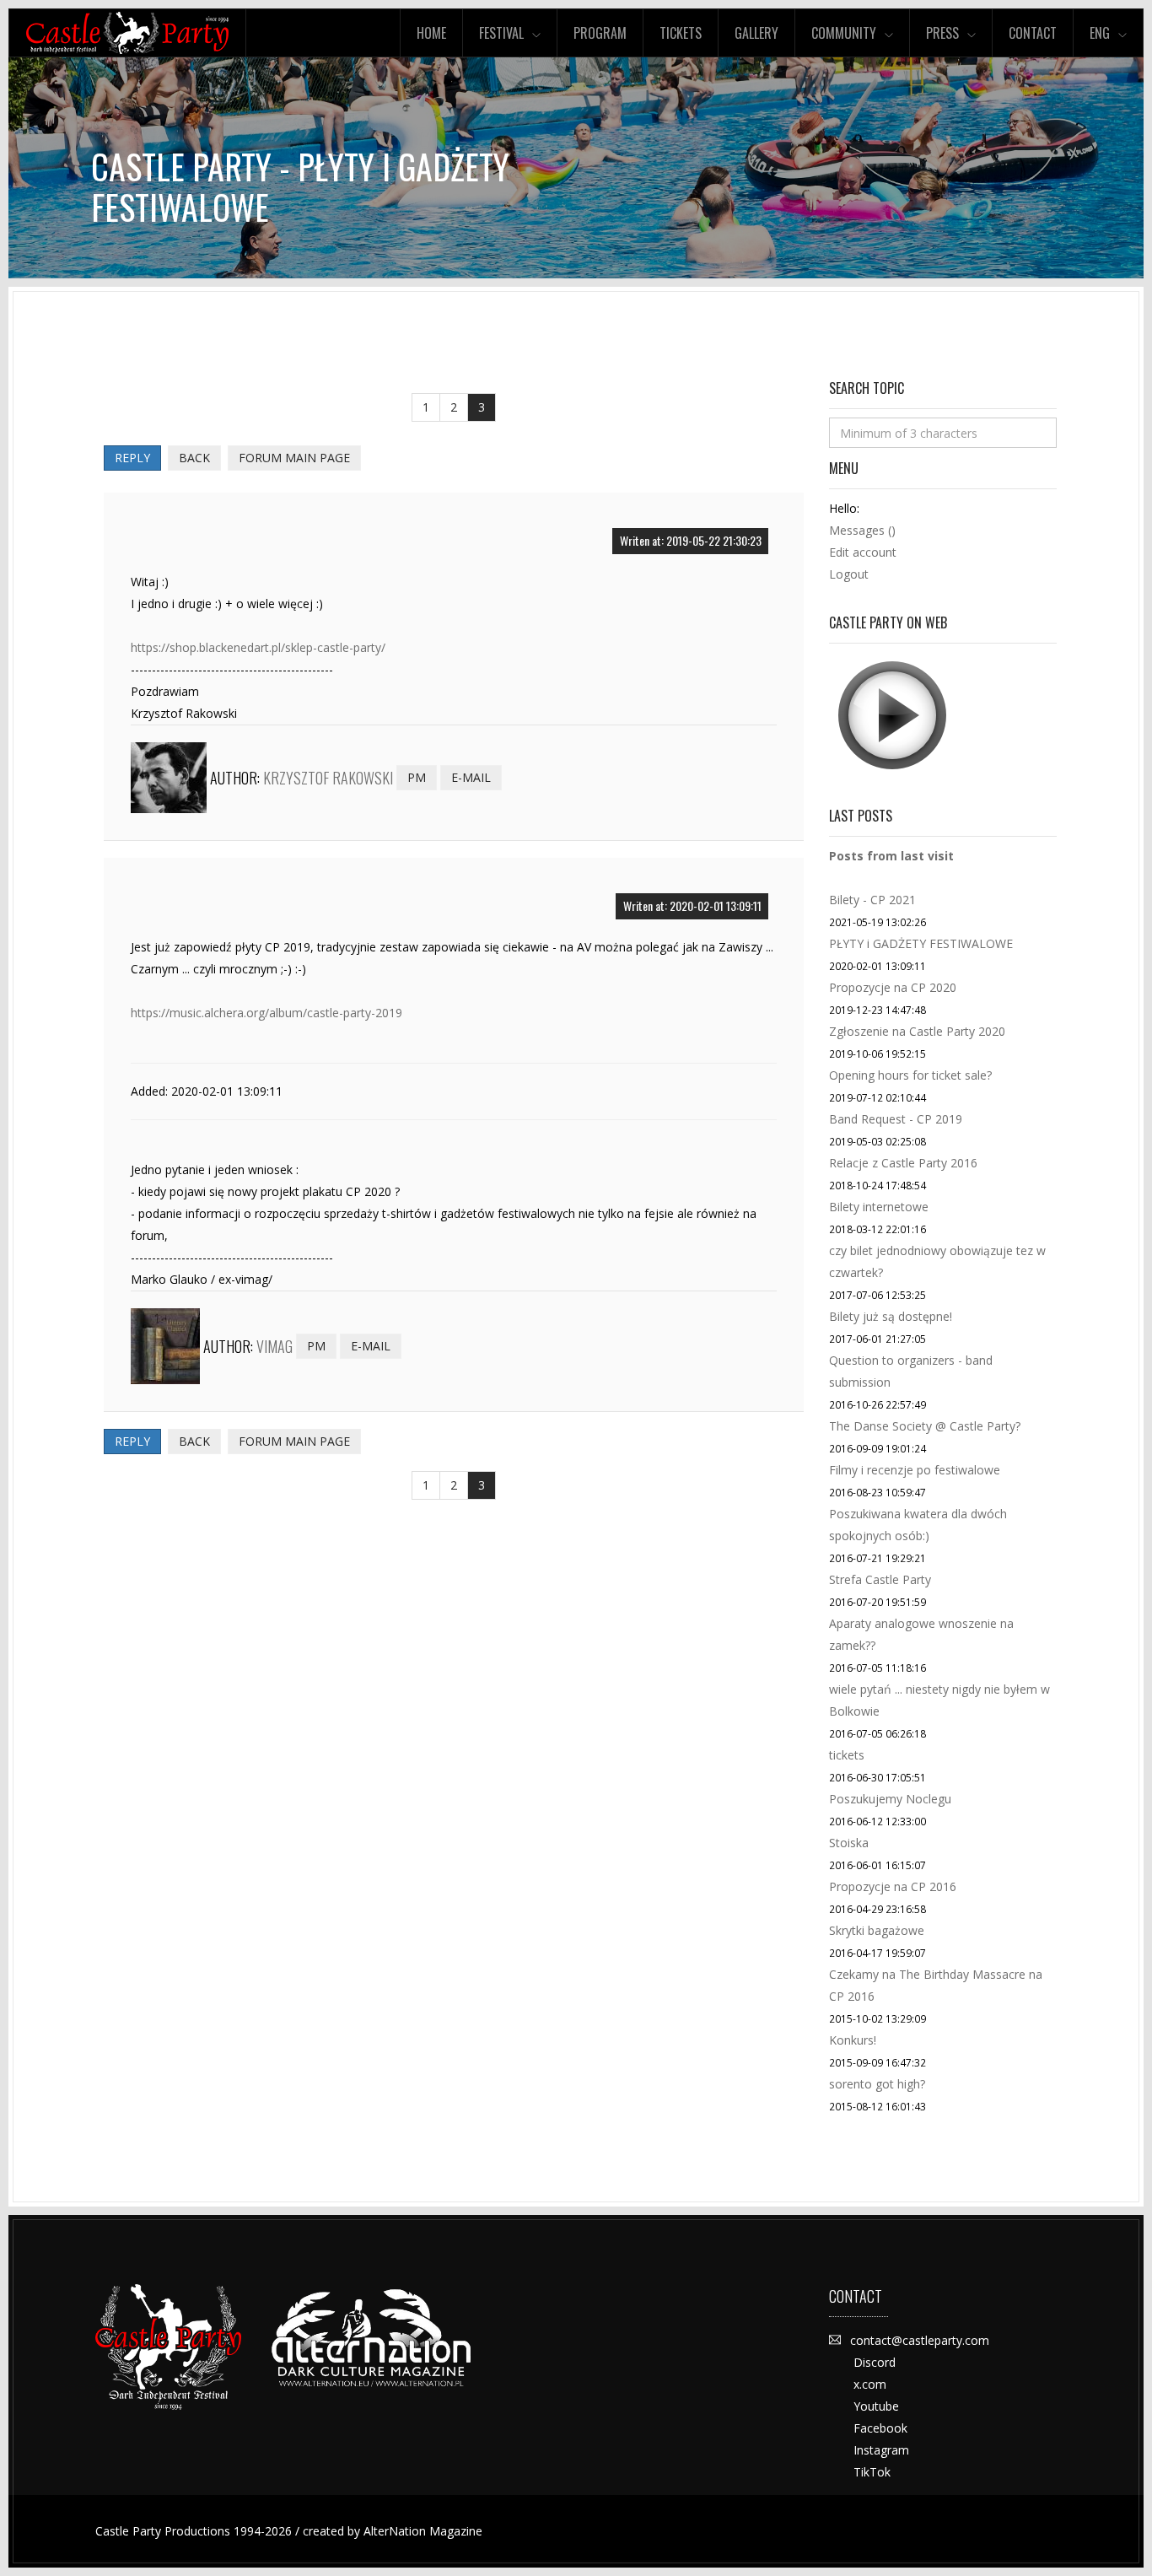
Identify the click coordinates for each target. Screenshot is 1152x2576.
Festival (501, 33)
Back (194, 458)
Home (431, 33)
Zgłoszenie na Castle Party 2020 (917, 1031)
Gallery (756, 33)
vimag (275, 1346)
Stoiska (849, 1843)
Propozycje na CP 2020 (893, 987)
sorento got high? (877, 2084)
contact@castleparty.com (920, 2340)
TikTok (872, 2472)
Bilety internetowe (879, 1207)
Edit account (863, 552)
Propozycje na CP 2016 (893, 1886)
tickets (847, 1755)
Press (942, 33)
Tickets (681, 33)
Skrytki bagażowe (877, 1930)
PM (417, 777)
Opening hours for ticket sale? (910, 1075)
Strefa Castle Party (880, 1579)
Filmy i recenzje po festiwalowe (915, 1470)
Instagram (881, 2450)
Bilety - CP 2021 (872, 900)
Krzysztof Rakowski (328, 778)
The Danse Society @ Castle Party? (925, 1426)
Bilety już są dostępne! (891, 1316)
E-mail (471, 777)
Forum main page (294, 458)
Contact (1033, 33)
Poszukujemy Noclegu (890, 1799)
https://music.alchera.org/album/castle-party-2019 (266, 1013)
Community (844, 33)
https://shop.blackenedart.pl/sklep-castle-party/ (258, 647)
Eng (1100, 33)
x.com (870, 2384)
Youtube (876, 2406)
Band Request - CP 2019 (896, 1119)
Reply (132, 458)
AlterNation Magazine (423, 2531)
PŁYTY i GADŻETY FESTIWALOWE (921, 943)
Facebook (880, 2428)
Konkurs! (853, 2040)
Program (600, 33)
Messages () (862, 530)
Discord (875, 2362)
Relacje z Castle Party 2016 (903, 1163)
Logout (849, 574)
